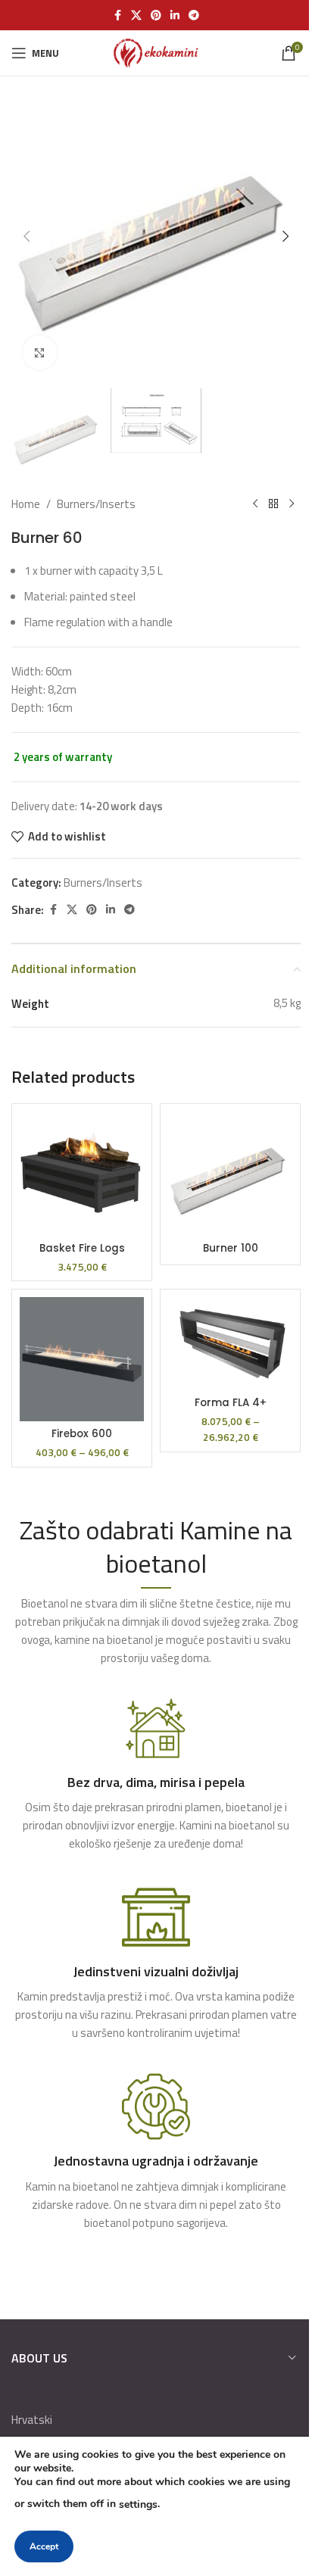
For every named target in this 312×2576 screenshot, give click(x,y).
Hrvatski (32, 2420)
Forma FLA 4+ (231, 1403)
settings (138, 2504)
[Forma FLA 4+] (230, 1344)
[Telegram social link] (194, 16)
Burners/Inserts (96, 504)
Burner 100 (231, 1248)
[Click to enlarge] (40, 352)
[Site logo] (156, 52)
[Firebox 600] (82, 1359)
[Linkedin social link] (175, 16)
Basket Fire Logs (82, 1248)
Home (26, 504)
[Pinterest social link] (156, 16)
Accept (44, 2546)
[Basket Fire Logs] (82, 1174)
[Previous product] (255, 504)
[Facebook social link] (117, 16)
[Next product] (292, 504)
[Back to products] (273, 504)
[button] (27, 236)
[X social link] (136, 16)
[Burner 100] (230, 1174)
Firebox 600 (82, 1434)
